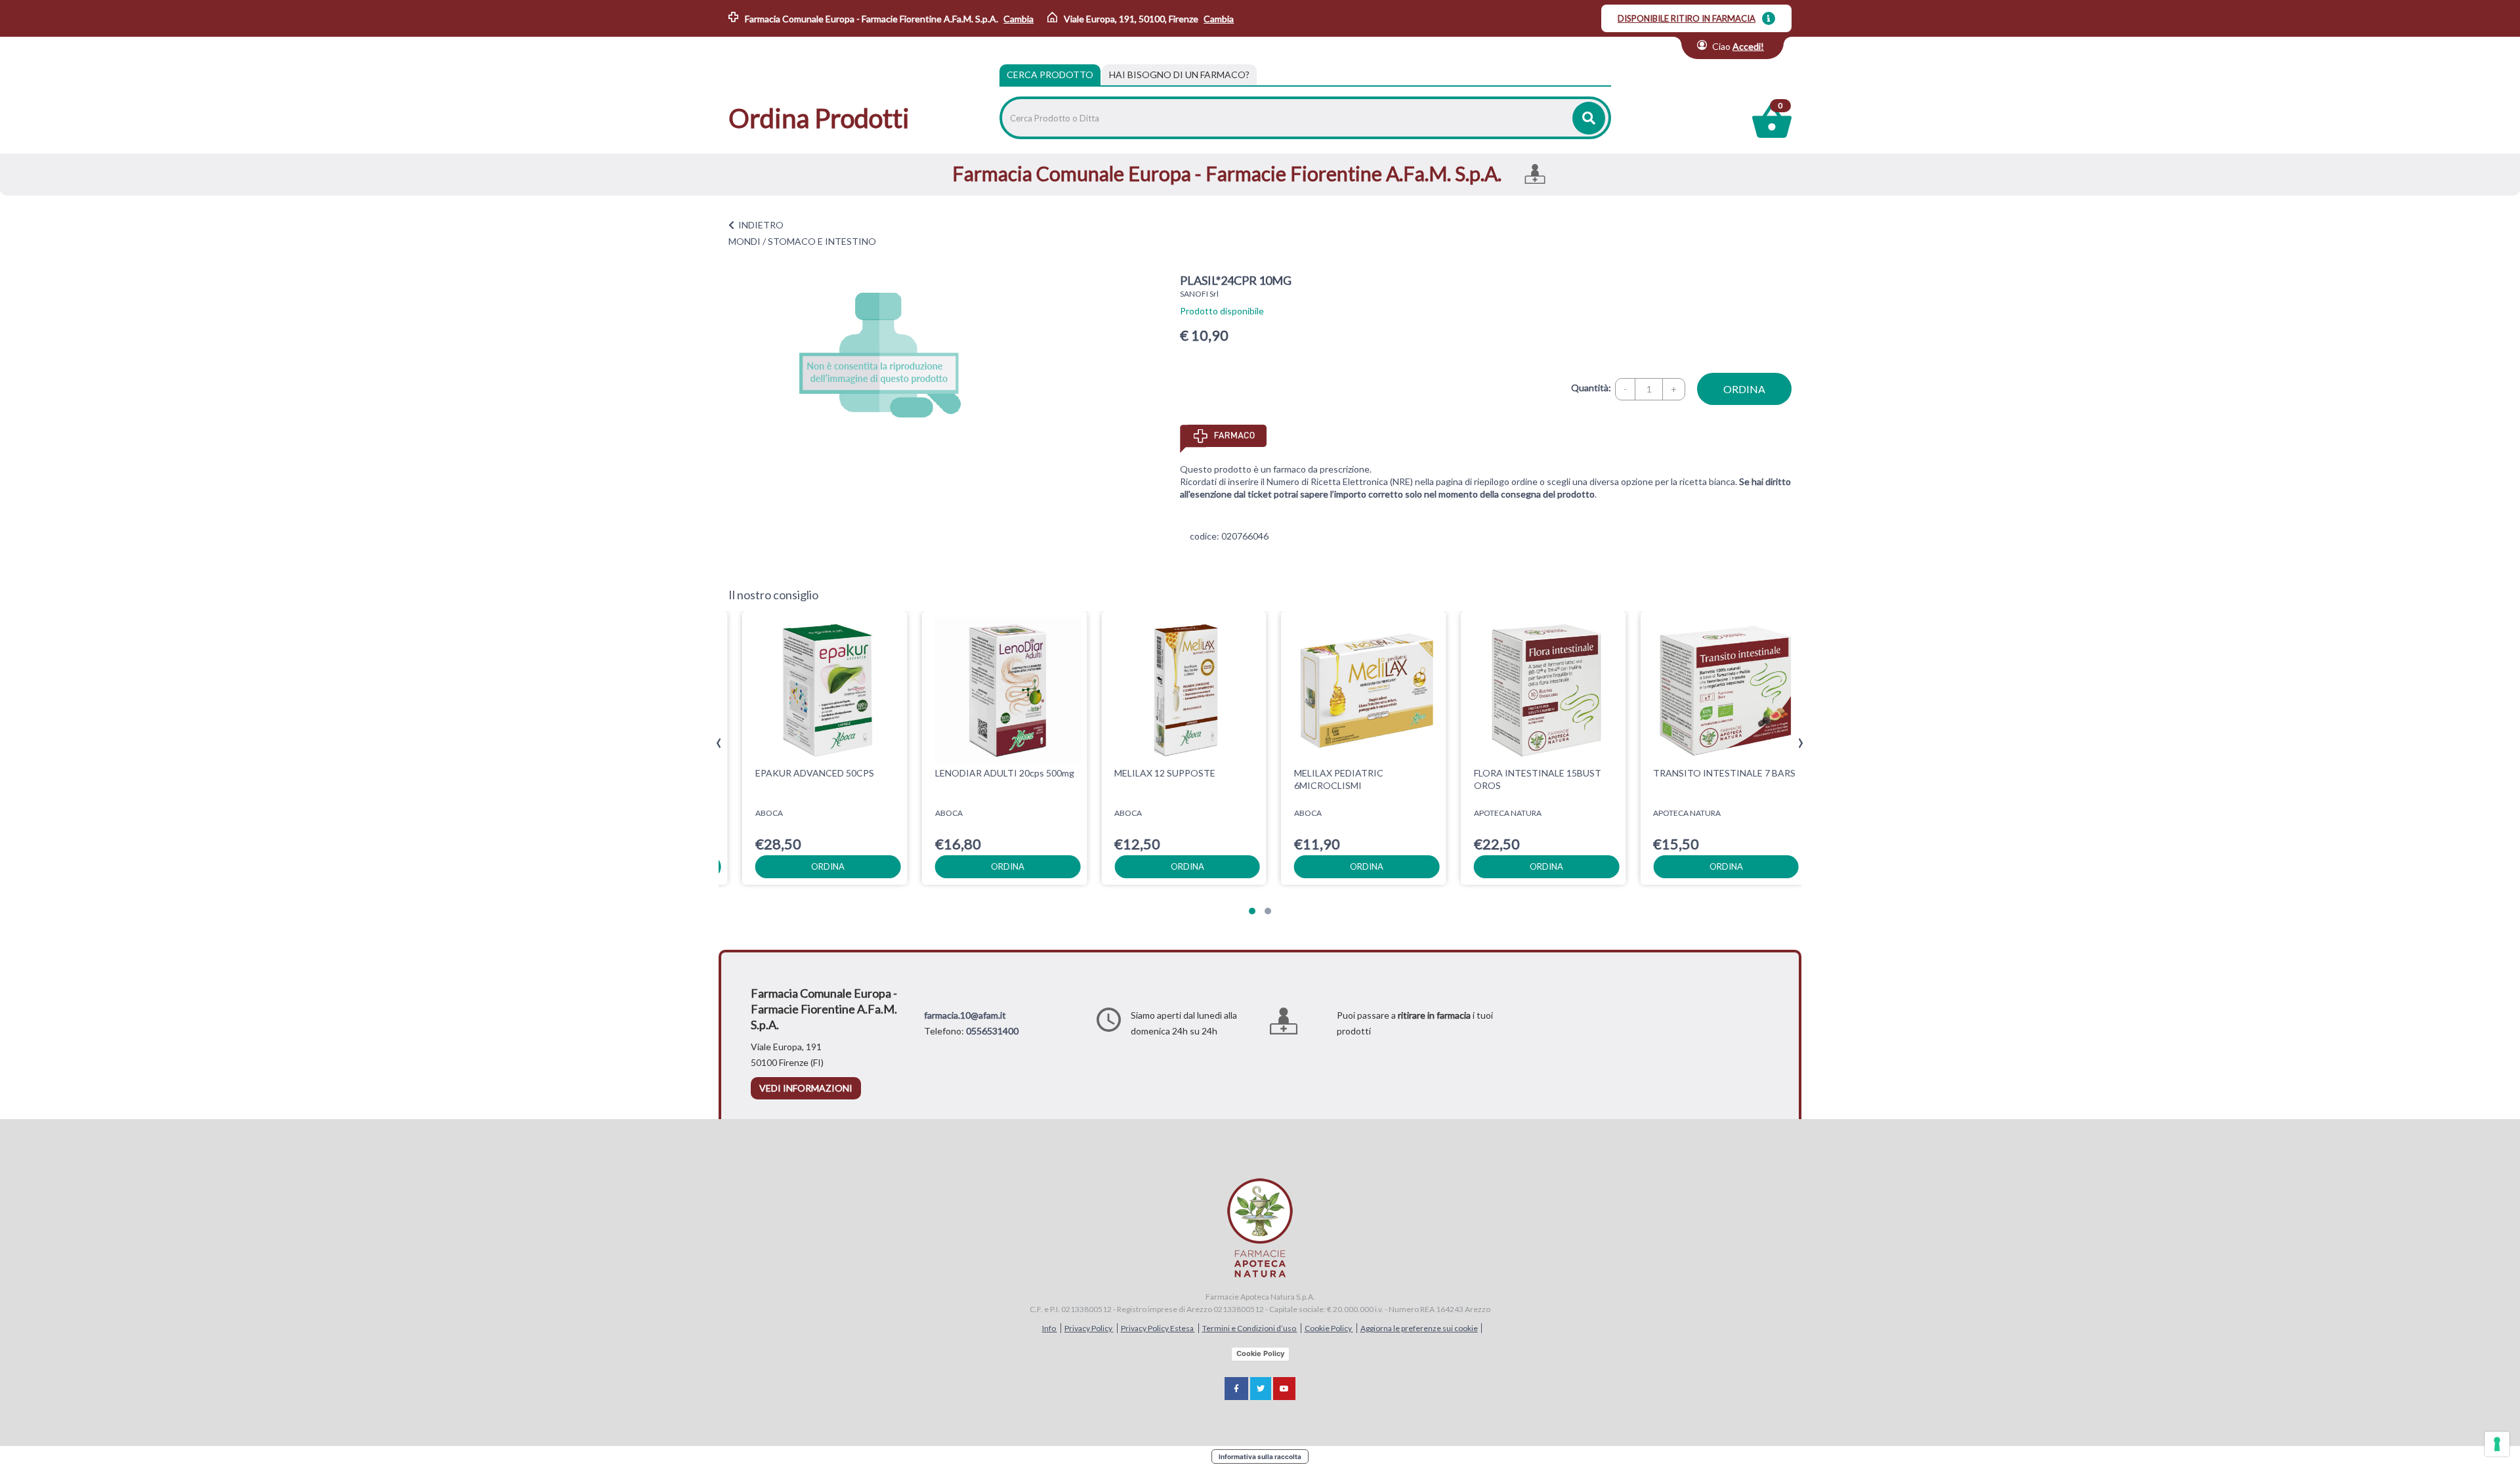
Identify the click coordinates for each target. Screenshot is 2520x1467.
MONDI (745, 241)
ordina (1744, 389)
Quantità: (1591, 388)
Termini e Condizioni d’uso (1250, 1328)
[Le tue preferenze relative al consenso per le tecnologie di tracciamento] (2497, 1444)
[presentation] (719, 743)
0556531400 (992, 1031)
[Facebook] (1236, 1389)
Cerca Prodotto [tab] (1050, 74)
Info (1050, 1328)
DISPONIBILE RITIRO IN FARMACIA (1687, 18)
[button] (1252, 911)
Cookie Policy (1329, 1328)
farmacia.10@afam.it (965, 1015)
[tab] (1179, 75)
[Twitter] (1261, 1389)
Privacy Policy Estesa (1158, 1328)
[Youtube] (1284, 1389)
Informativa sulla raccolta (1260, 1456)
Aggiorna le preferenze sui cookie (1419, 1328)
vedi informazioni (806, 1088)
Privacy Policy (1089, 1328)
